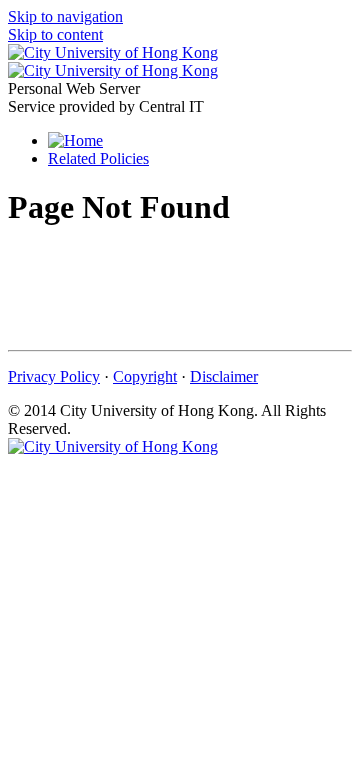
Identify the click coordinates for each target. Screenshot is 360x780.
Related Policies (98, 158)
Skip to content (55, 34)
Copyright (145, 376)
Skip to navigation (65, 16)
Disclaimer (224, 376)
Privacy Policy (54, 376)
